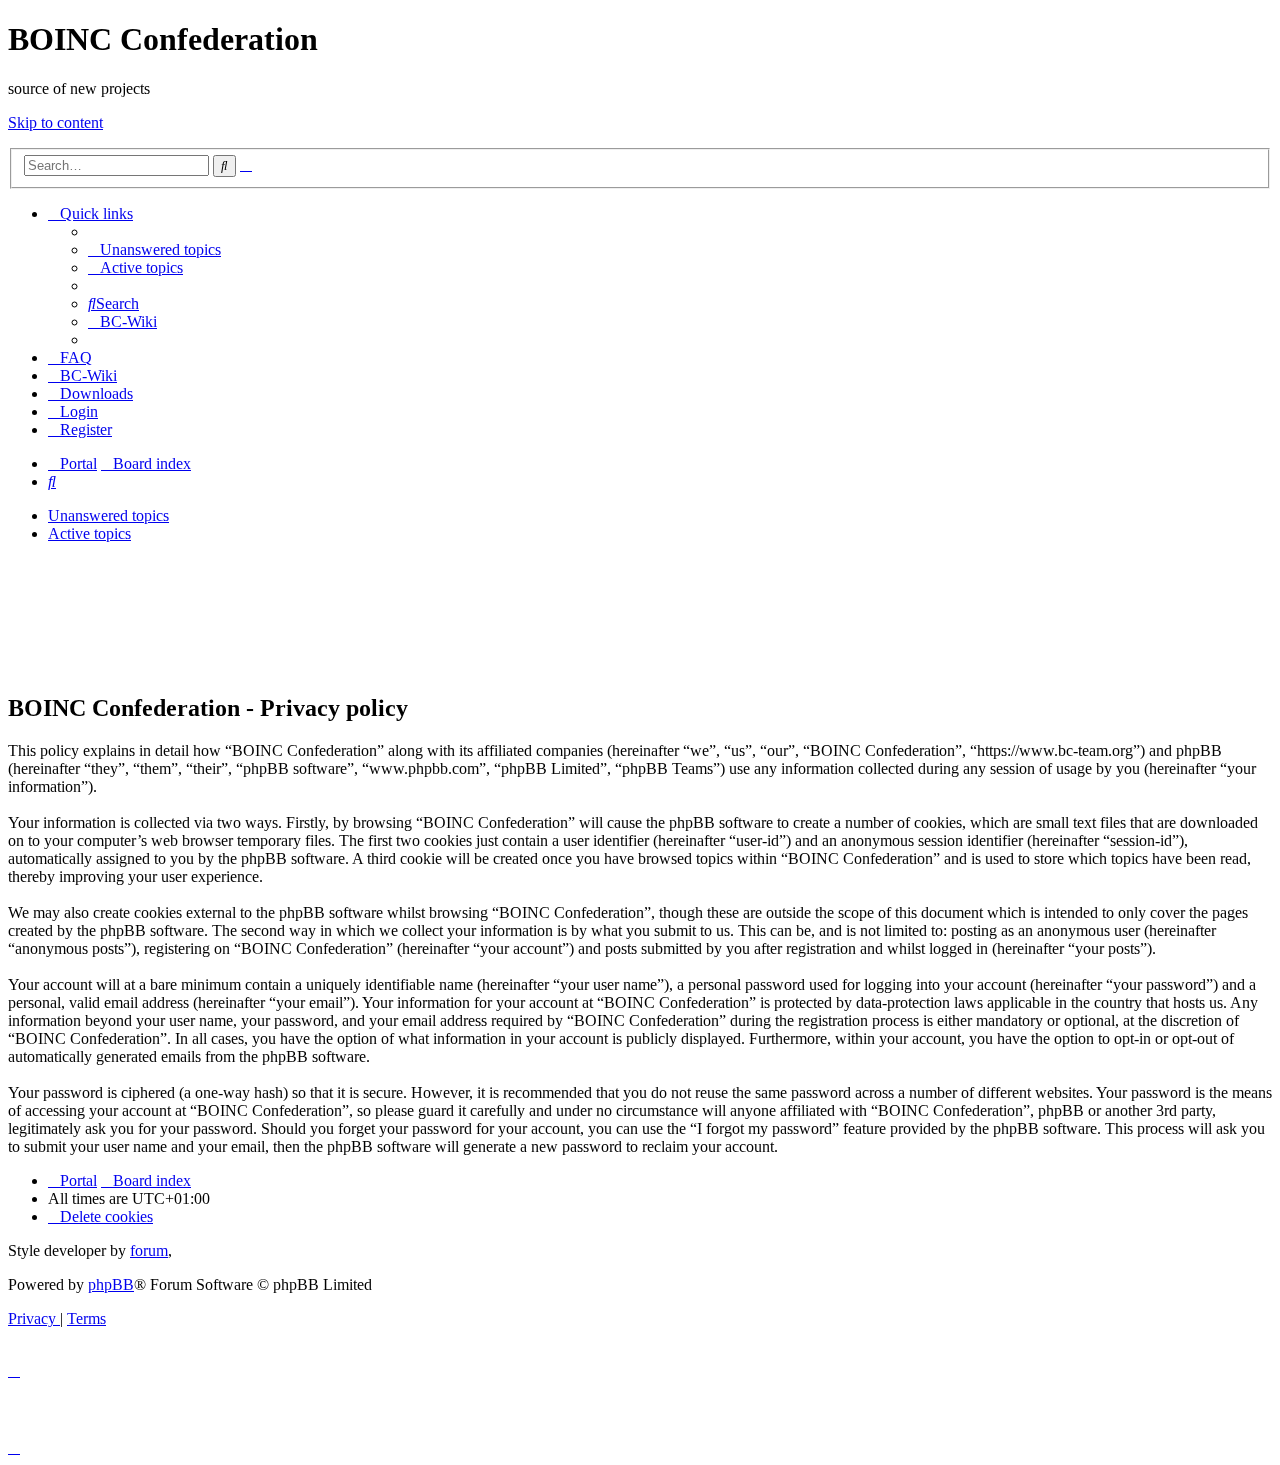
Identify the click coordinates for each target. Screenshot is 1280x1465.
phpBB (111, 1284)
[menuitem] (154, 249)
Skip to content (55, 122)
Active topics (89, 533)
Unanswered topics (108, 515)
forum (149, 1250)
